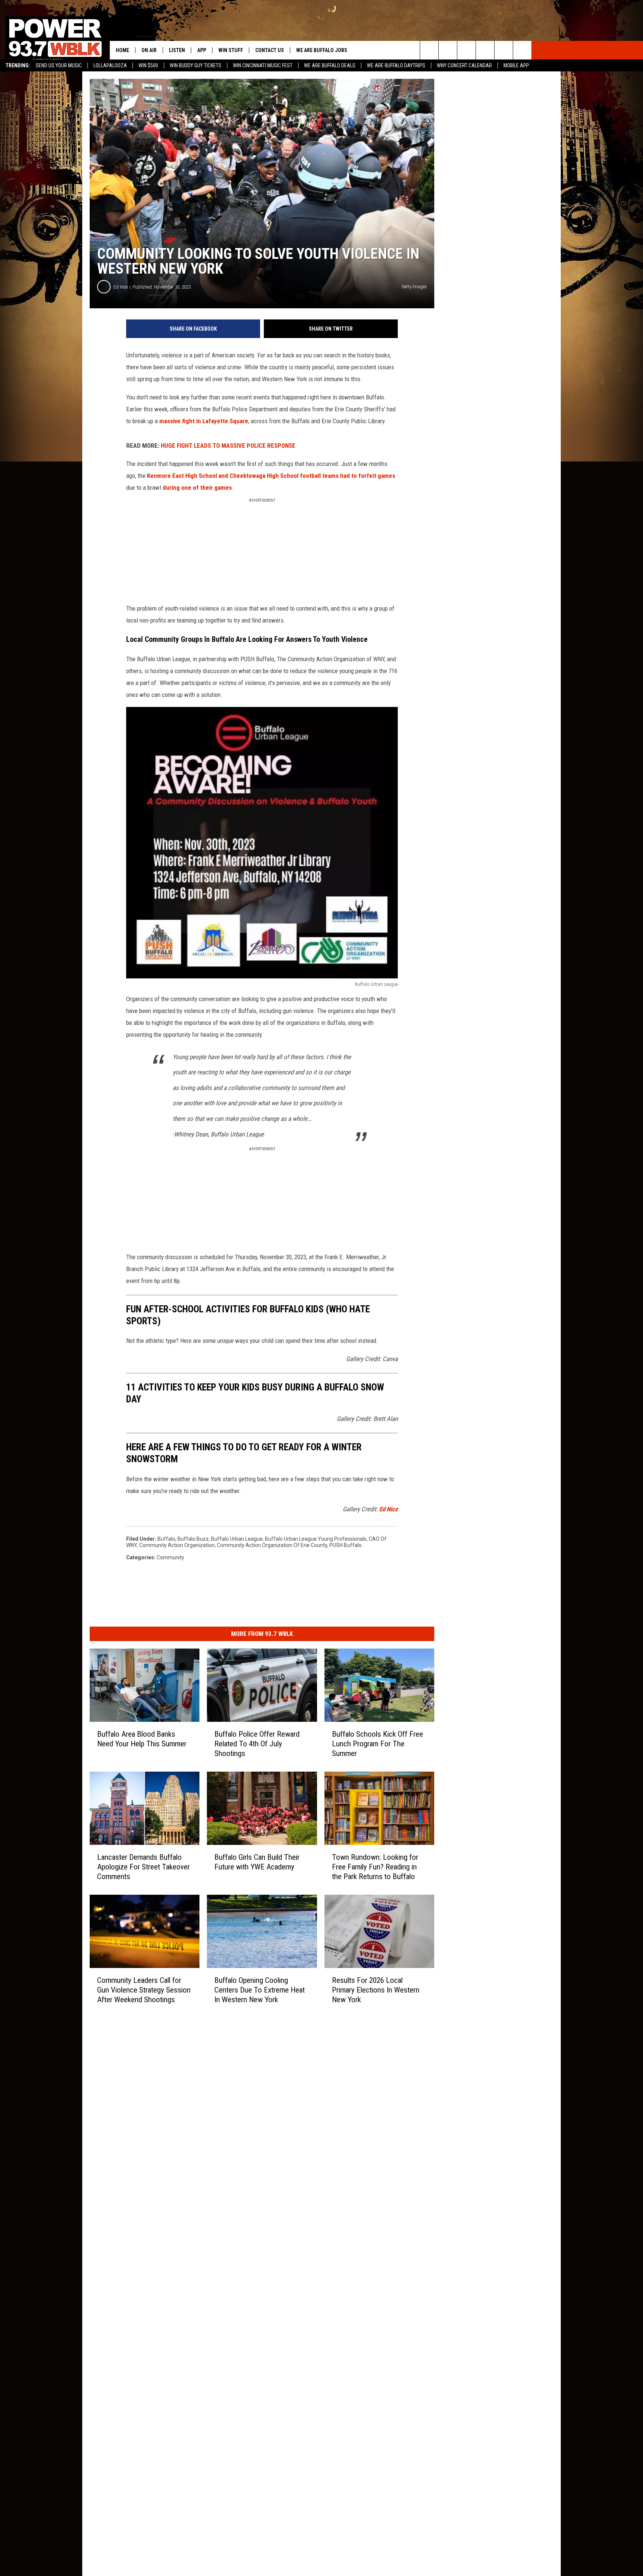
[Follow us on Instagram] (485, 50)
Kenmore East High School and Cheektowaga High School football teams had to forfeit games (271, 476)
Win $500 (148, 65)
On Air (149, 50)
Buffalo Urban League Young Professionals (316, 1539)
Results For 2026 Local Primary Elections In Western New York (376, 1990)
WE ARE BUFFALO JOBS (322, 50)
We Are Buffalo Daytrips (396, 65)
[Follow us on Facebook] (466, 50)
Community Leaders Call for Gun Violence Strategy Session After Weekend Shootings (144, 1990)
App (202, 50)
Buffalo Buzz (193, 1539)
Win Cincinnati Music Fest (263, 65)
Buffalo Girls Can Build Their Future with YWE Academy (257, 1862)
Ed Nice (121, 287)
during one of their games (197, 488)
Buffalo (166, 1539)
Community (170, 1557)
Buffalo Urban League (237, 1539)
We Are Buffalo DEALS (330, 65)
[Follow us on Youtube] (522, 50)
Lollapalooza (110, 65)
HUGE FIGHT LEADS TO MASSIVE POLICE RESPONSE (228, 446)
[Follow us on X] (504, 50)
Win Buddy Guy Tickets (196, 65)
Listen (177, 50)
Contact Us (270, 50)
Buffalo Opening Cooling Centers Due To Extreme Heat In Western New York (260, 1990)
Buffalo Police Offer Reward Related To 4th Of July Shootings (257, 1743)
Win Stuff (231, 50)
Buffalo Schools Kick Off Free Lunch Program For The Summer (378, 1743)
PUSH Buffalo (346, 1545)
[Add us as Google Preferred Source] (448, 50)
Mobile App (516, 65)
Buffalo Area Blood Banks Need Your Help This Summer (142, 1739)
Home (122, 50)
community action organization (177, 1545)
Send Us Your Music (59, 65)
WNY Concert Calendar (464, 65)
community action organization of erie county (272, 1545)
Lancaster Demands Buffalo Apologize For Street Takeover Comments (143, 1866)
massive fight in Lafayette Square (204, 421)
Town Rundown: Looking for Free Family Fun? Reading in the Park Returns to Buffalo (375, 1866)
